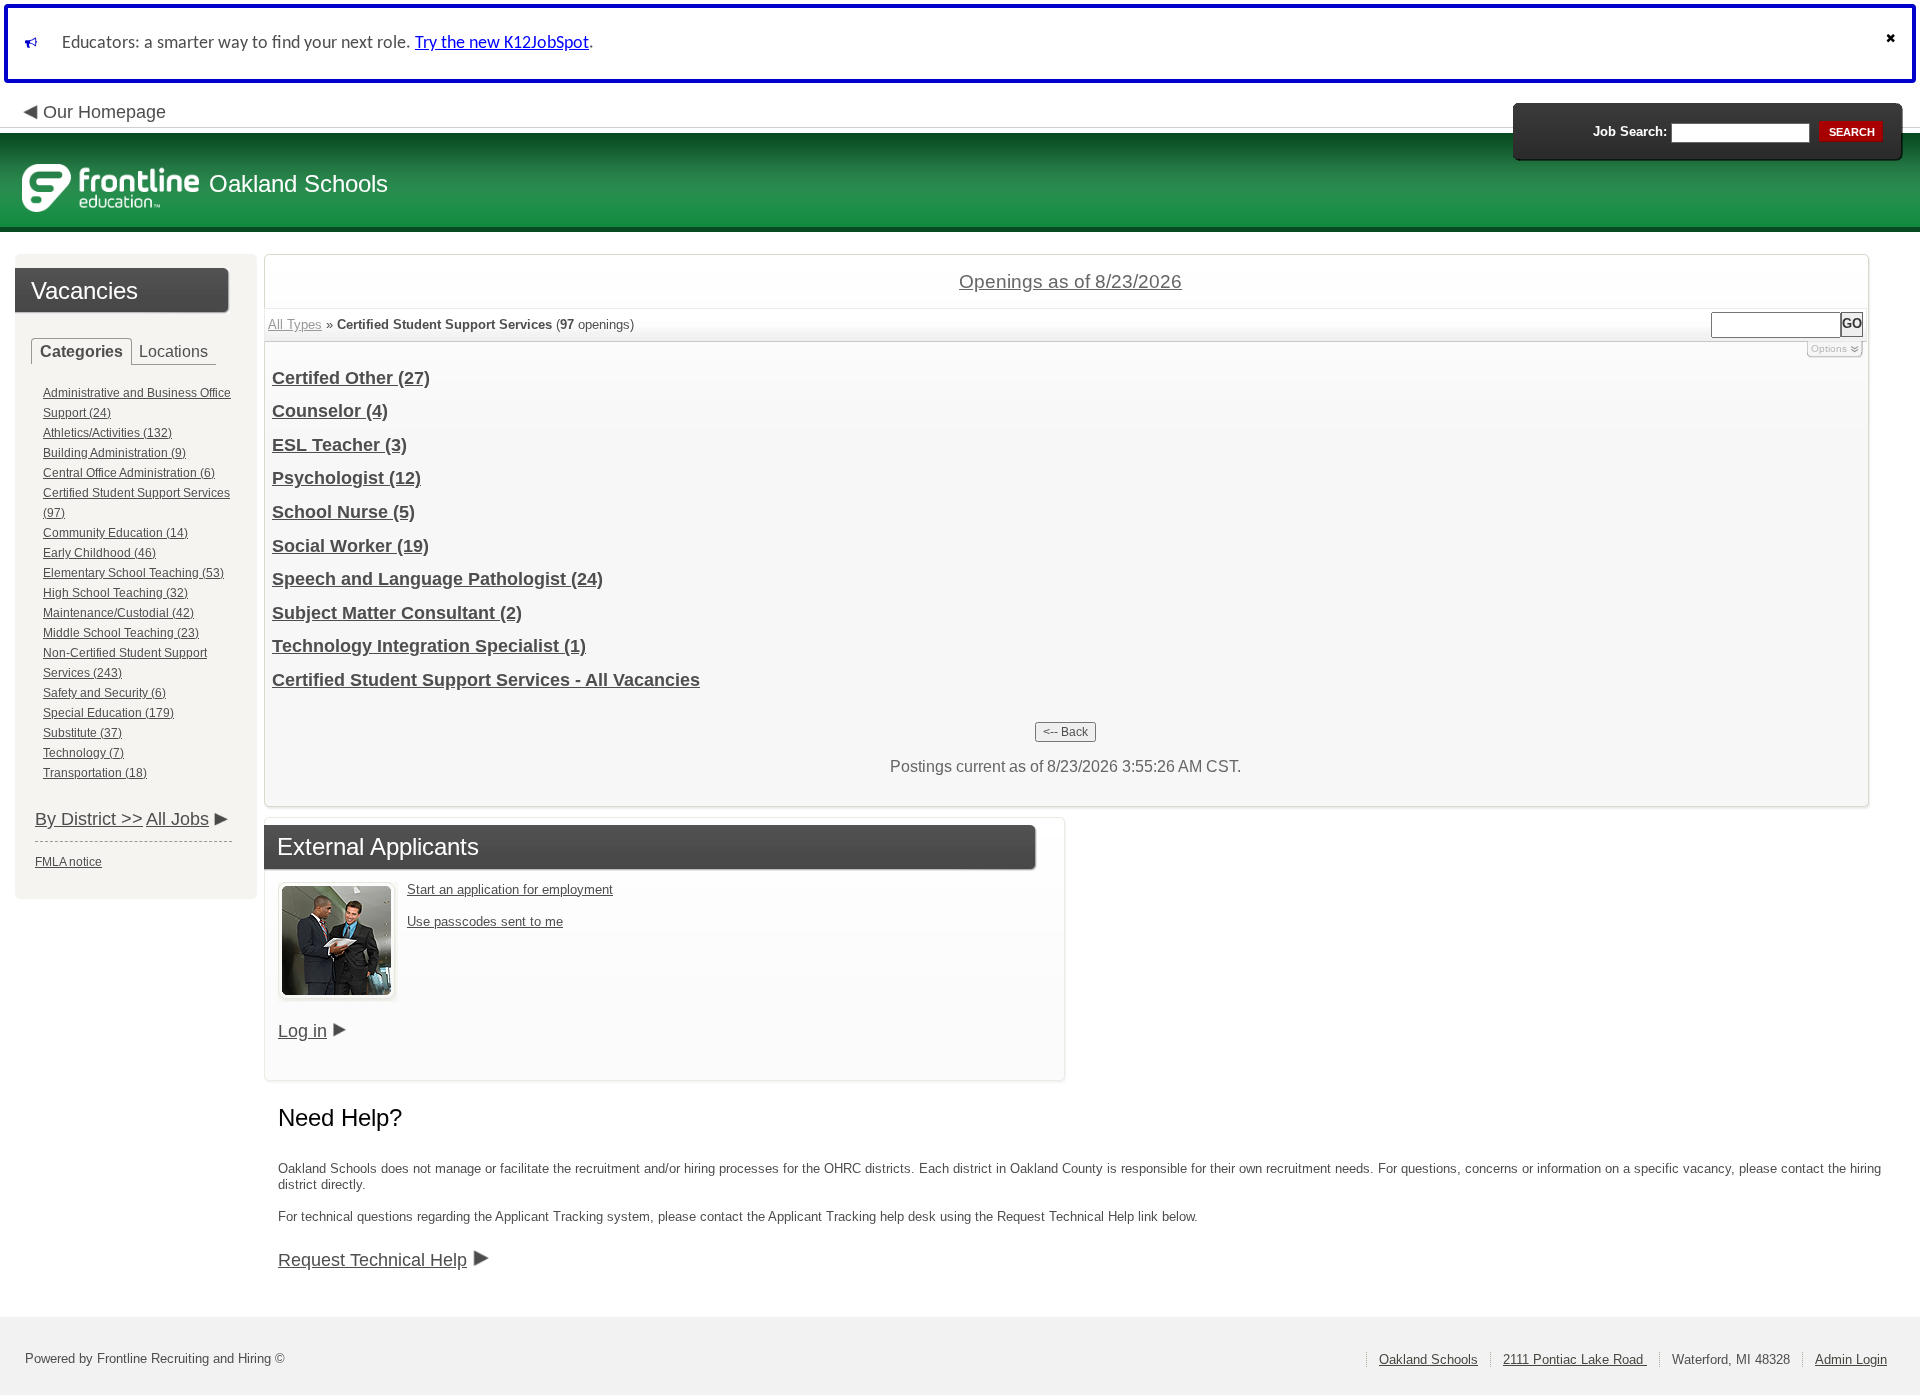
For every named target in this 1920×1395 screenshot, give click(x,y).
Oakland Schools (1428, 1359)
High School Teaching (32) (115, 593)
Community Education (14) (115, 533)
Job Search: (1630, 131)
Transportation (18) (95, 773)
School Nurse (343, 512)
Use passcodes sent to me (485, 921)
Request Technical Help (372, 1260)
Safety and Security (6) (104, 693)
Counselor (330, 411)
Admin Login (1851, 1359)
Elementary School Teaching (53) (133, 573)
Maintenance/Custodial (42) (118, 613)
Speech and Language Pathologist (437, 579)
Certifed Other (351, 378)
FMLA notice (68, 862)
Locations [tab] (173, 351)
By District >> (89, 819)
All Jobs (177, 819)
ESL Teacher (339, 445)
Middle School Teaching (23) (121, 633)
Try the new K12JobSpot (502, 43)
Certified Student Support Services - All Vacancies (486, 680)
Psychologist (346, 478)
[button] (1893, 43)
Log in (302, 1031)
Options (1829, 348)
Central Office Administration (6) (129, 473)
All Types (295, 324)
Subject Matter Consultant (397, 613)
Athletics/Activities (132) (107, 433)
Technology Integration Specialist (429, 646)
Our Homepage (104, 112)
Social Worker (350, 546)
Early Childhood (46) (99, 553)
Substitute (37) (82, 733)
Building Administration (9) (114, 453)
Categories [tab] (81, 351)
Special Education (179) (108, 713)
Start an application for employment (510, 889)
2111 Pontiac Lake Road (1575, 1359)
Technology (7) (83, 753)
